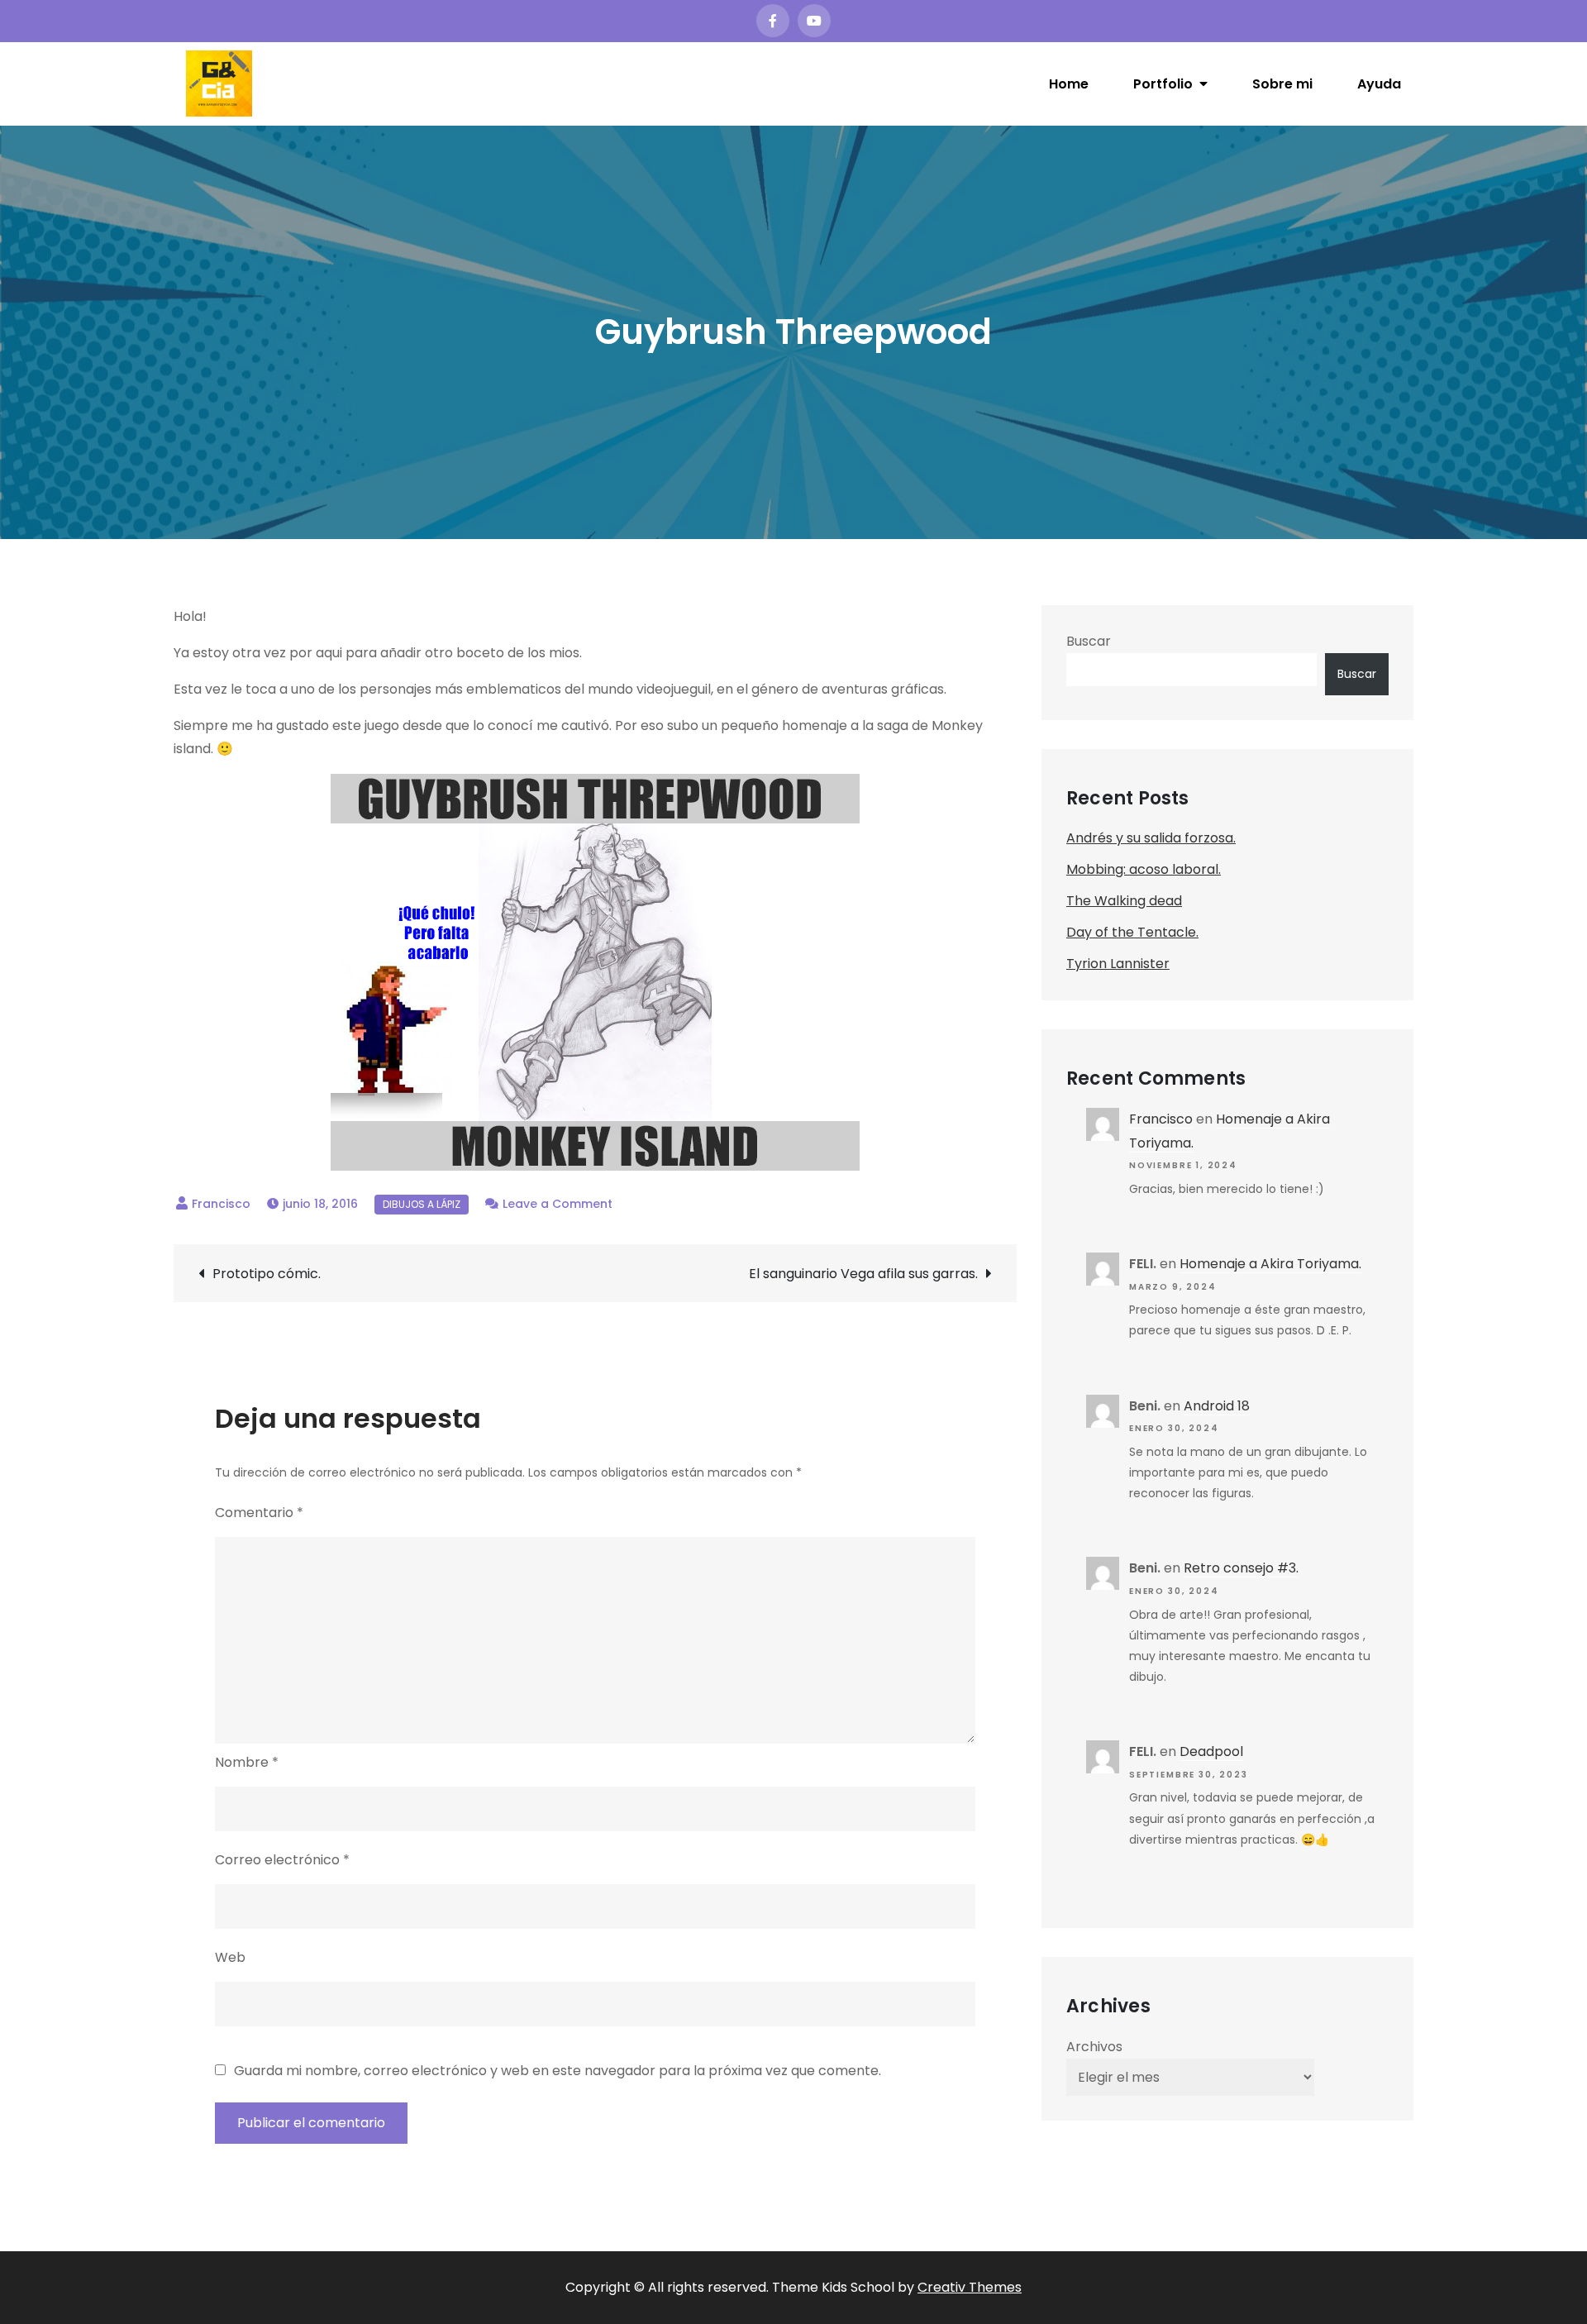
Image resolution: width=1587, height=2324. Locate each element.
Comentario (259, 1513)
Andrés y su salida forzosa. (1151, 838)
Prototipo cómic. (267, 1274)
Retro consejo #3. (1241, 1568)
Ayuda (1379, 84)
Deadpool (1211, 1751)
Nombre (247, 1762)
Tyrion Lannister (1118, 964)
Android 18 (1217, 1406)
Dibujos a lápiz (422, 1204)
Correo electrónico (282, 1860)
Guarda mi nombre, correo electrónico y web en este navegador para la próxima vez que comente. (558, 2071)
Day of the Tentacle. (1132, 932)
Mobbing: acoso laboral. (1144, 869)
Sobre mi (1282, 84)
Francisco (221, 1204)
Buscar (1089, 641)
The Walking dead (1124, 901)
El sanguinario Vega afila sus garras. (863, 1274)
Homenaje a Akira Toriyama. (1270, 1264)
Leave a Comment (558, 1204)
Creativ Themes (970, 2287)
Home (1069, 84)
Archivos (1094, 2047)
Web (230, 1957)
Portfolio (1163, 84)
